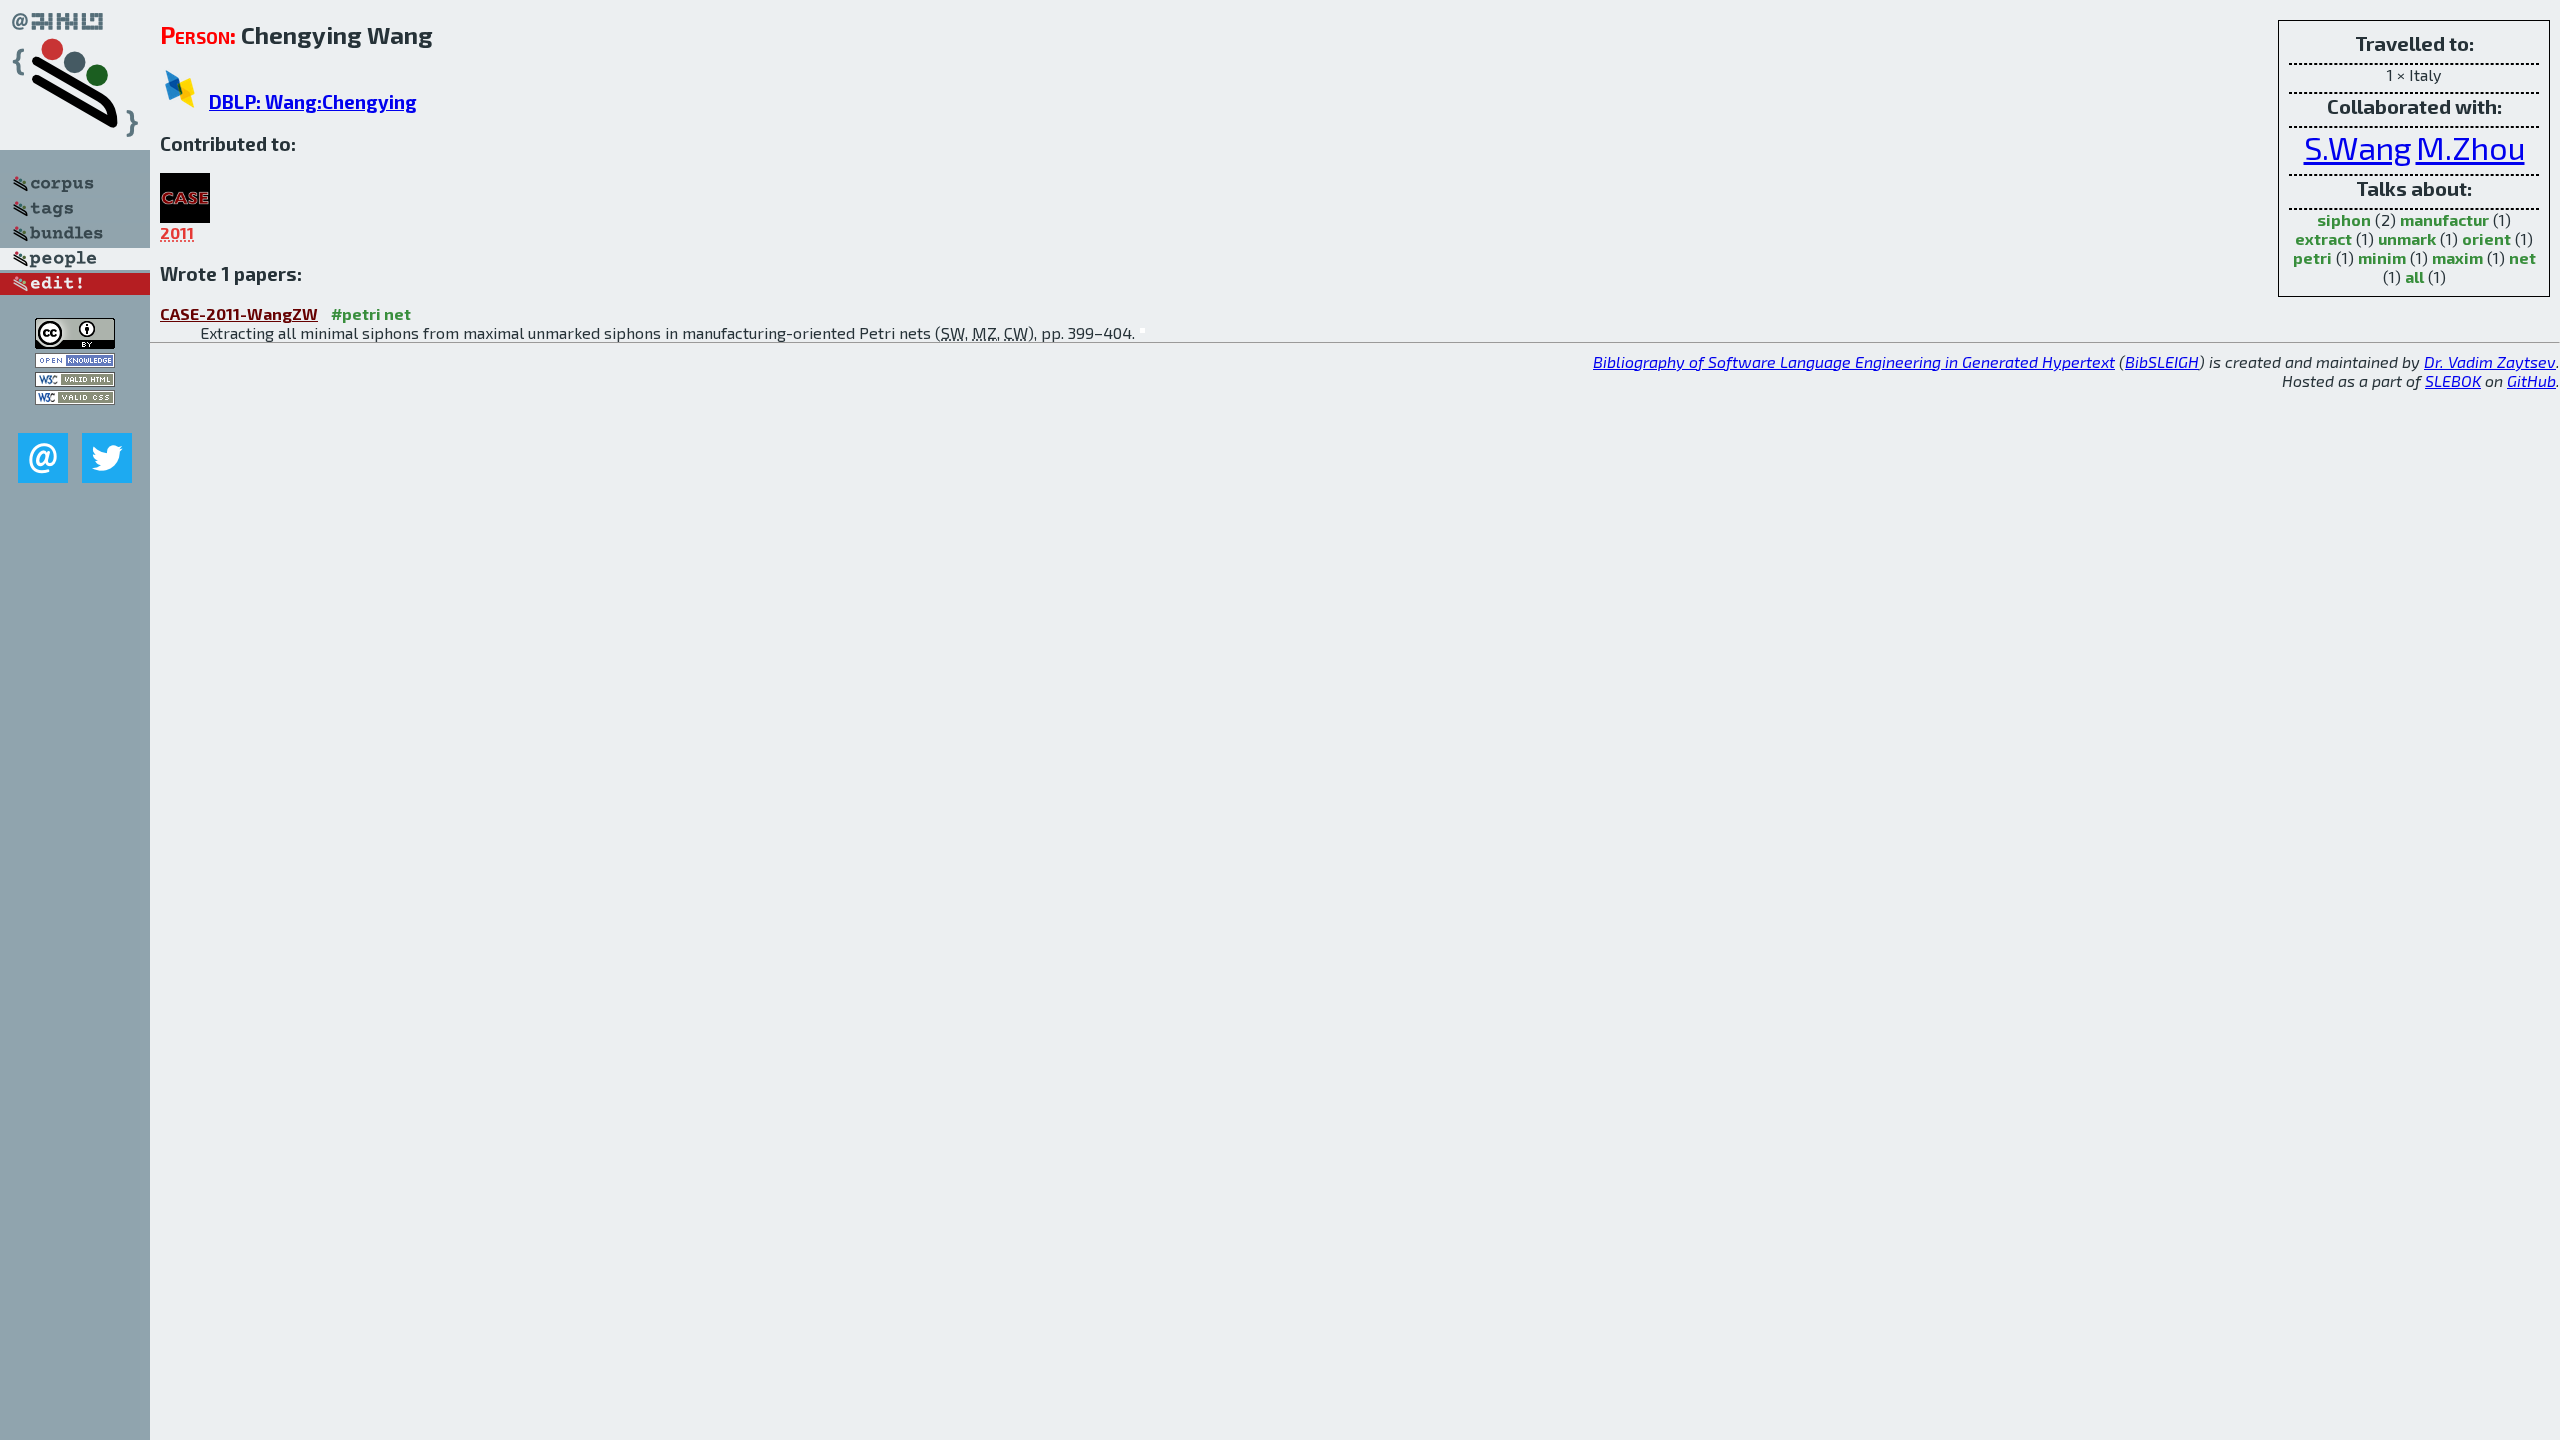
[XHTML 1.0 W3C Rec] (75, 380)
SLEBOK (2453, 380)
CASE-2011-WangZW (239, 313)
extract (2323, 238)
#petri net (371, 313)
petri (2312, 257)
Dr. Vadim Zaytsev (2490, 361)
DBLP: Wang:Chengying (313, 101)
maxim (2457, 257)
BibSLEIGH (2162, 361)
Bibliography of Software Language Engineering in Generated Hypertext (1854, 361)
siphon (2344, 219)
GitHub (2531, 380)
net (2522, 257)
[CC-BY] (75, 342)
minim (2382, 257)
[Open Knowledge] (75, 361)
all (2414, 276)
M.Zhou (2470, 147)
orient (2486, 238)
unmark (2407, 238)
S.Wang (2358, 147)
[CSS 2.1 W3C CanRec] (75, 418)
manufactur (2444, 219)
